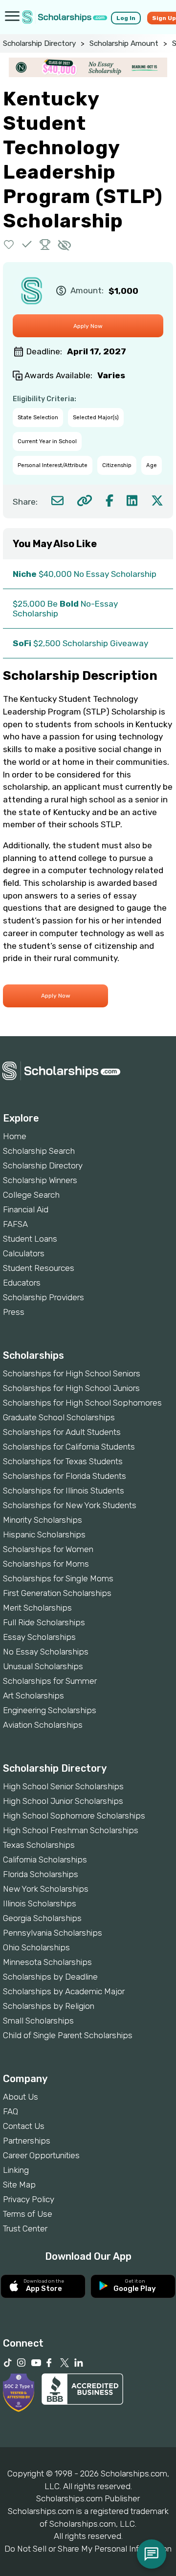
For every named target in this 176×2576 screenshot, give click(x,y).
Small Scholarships (38, 2021)
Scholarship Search (39, 1151)
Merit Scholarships (37, 1608)
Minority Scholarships (43, 1520)
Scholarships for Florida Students (65, 1476)
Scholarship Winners (40, 1180)
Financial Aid (26, 1209)
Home (15, 1136)
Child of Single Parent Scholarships (68, 2035)
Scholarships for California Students (69, 1447)
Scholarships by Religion (49, 2006)
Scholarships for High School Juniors (71, 1388)
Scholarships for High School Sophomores (82, 1403)
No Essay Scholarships (46, 1652)
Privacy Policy (29, 2199)
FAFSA (15, 1224)
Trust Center (25, 2228)
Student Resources (39, 1268)
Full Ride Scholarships (44, 1622)
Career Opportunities (41, 2155)
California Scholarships (45, 1860)
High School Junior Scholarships (63, 1801)
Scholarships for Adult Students (62, 1432)
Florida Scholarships (41, 1874)
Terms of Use (28, 2214)
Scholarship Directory (39, 43)
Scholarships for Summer (50, 1681)
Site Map (19, 2185)
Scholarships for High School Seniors (72, 1373)
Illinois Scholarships (40, 1903)
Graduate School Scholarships (59, 1417)
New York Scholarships (46, 1889)
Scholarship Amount (124, 43)
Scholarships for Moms (46, 1564)
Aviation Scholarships (43, 1725)
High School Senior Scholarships (63, 1786)
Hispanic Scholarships (44, 1534)
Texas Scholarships (39, 1845)
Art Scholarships (33, 1696)
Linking (16, 2170)
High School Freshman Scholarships (71, 1830)
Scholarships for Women (48, 1549)
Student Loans (30, 1239)
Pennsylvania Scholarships (53, 1933)
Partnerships (27, 2141)
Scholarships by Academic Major (64, 1991)
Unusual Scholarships (43, 1666)
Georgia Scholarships (42, 1918)
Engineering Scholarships (50, 1710)
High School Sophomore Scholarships (74, 1816)
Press (14, 1312)
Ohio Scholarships (36, 1947)
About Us (21, 2097)
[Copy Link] (84, 501)
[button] (9, 244)
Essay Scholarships (39, 1637)
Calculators (24, 1253)
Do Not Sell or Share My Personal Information (88, 2549)
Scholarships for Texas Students (63, 1461)
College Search (31, 1195)
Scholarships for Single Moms (58, 1578)
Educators (22, 1283)
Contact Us (24, 2126)
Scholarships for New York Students (70, 1505)
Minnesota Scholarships (47, 1962)
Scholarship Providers (44, 1297)
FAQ (11, 2111)
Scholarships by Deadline (50, 1977)
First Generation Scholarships (57, 1593)
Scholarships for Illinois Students (64, 1491)
